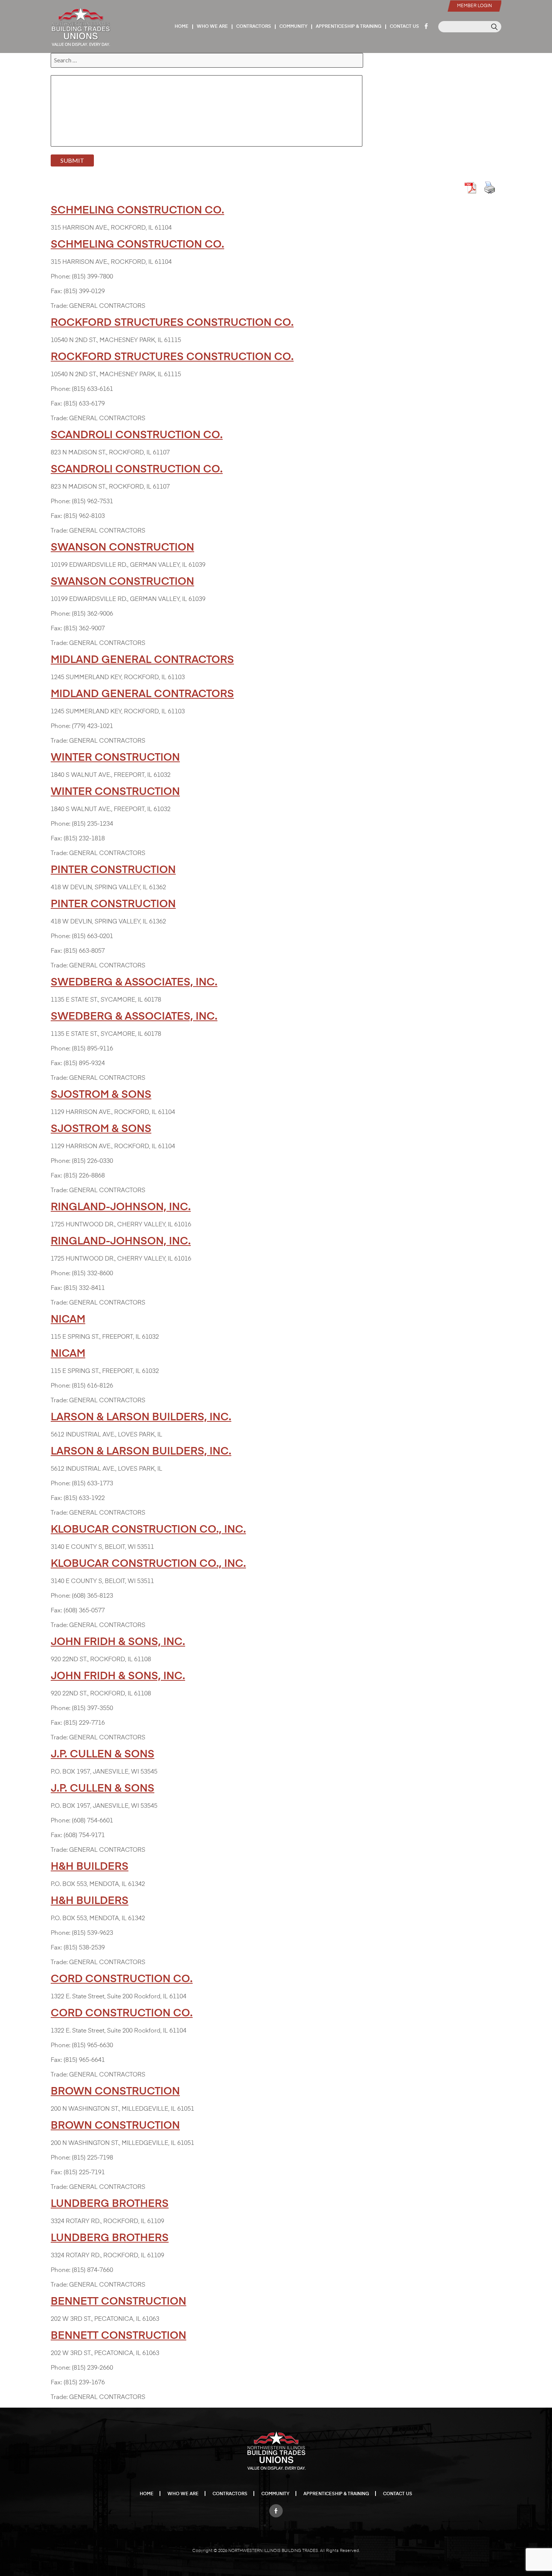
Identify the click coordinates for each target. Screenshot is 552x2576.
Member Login (474, 6)
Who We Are (212, 27)
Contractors (254, 27)
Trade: (59, 306)
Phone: (60, 277)
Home (182, 27)
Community (293, 27)
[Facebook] (276, 2509)
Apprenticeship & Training (349, 27)
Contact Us (404, 27)
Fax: (56, 292)
